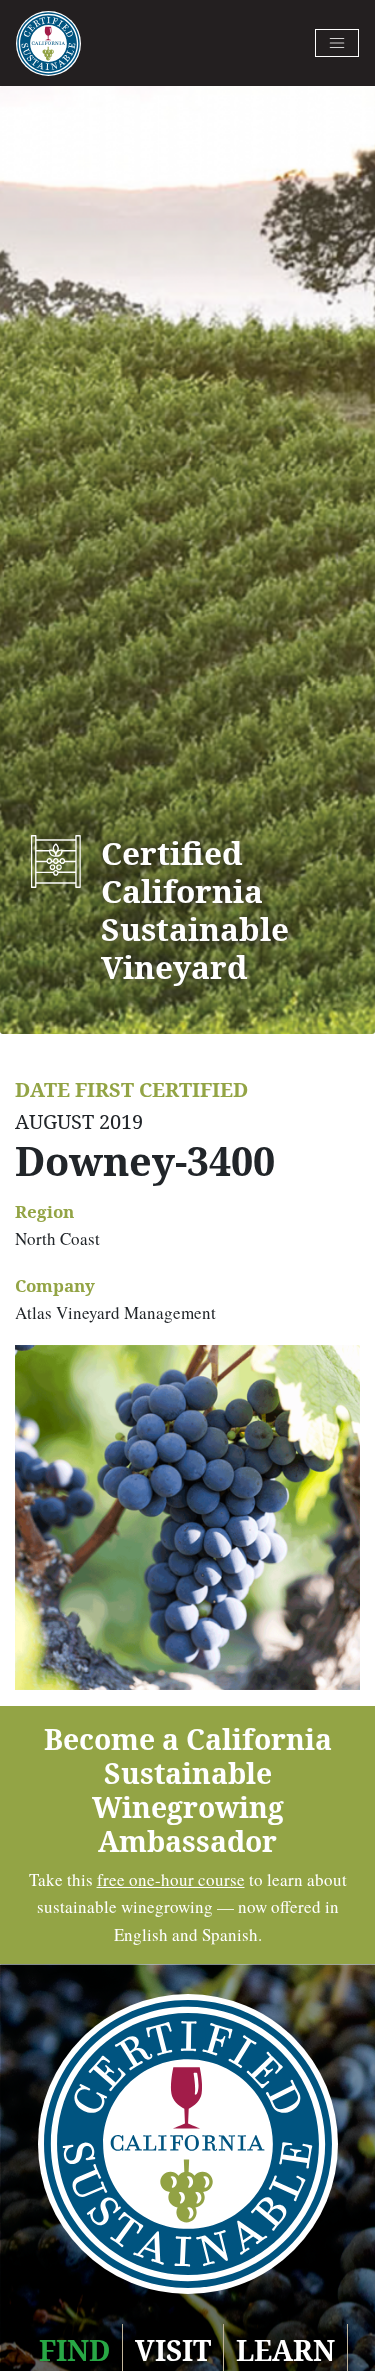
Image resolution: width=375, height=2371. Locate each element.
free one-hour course (171, 1879)
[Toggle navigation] (337, 43)
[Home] (48, 43)
